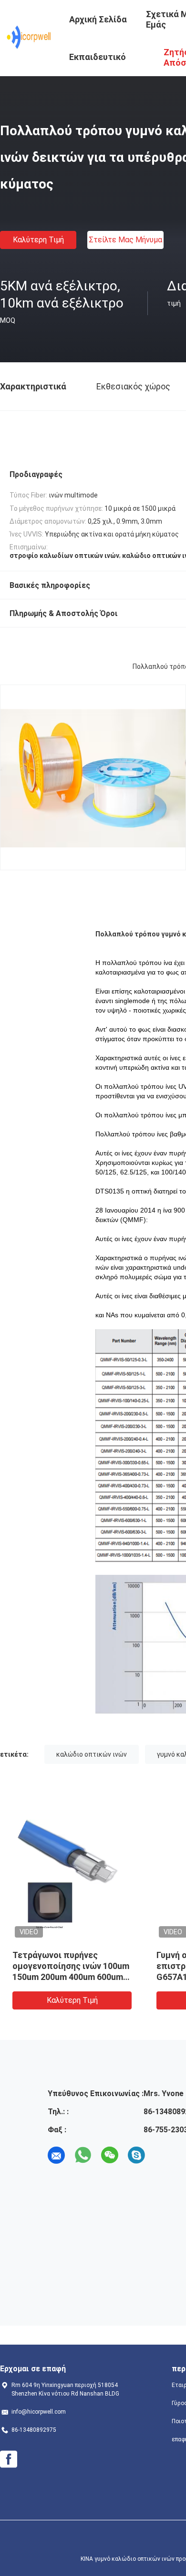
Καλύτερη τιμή (38, 240)
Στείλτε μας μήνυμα (125, 240)
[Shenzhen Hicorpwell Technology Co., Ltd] (29, 37)
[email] (56, 2155)
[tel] (163, 2155)
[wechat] (110, 2155)
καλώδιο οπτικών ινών (92, 1754)
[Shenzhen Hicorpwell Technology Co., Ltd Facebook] (9, 2459)
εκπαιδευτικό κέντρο (98, 64)
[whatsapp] (83, 2155)
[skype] (136, 2155)
